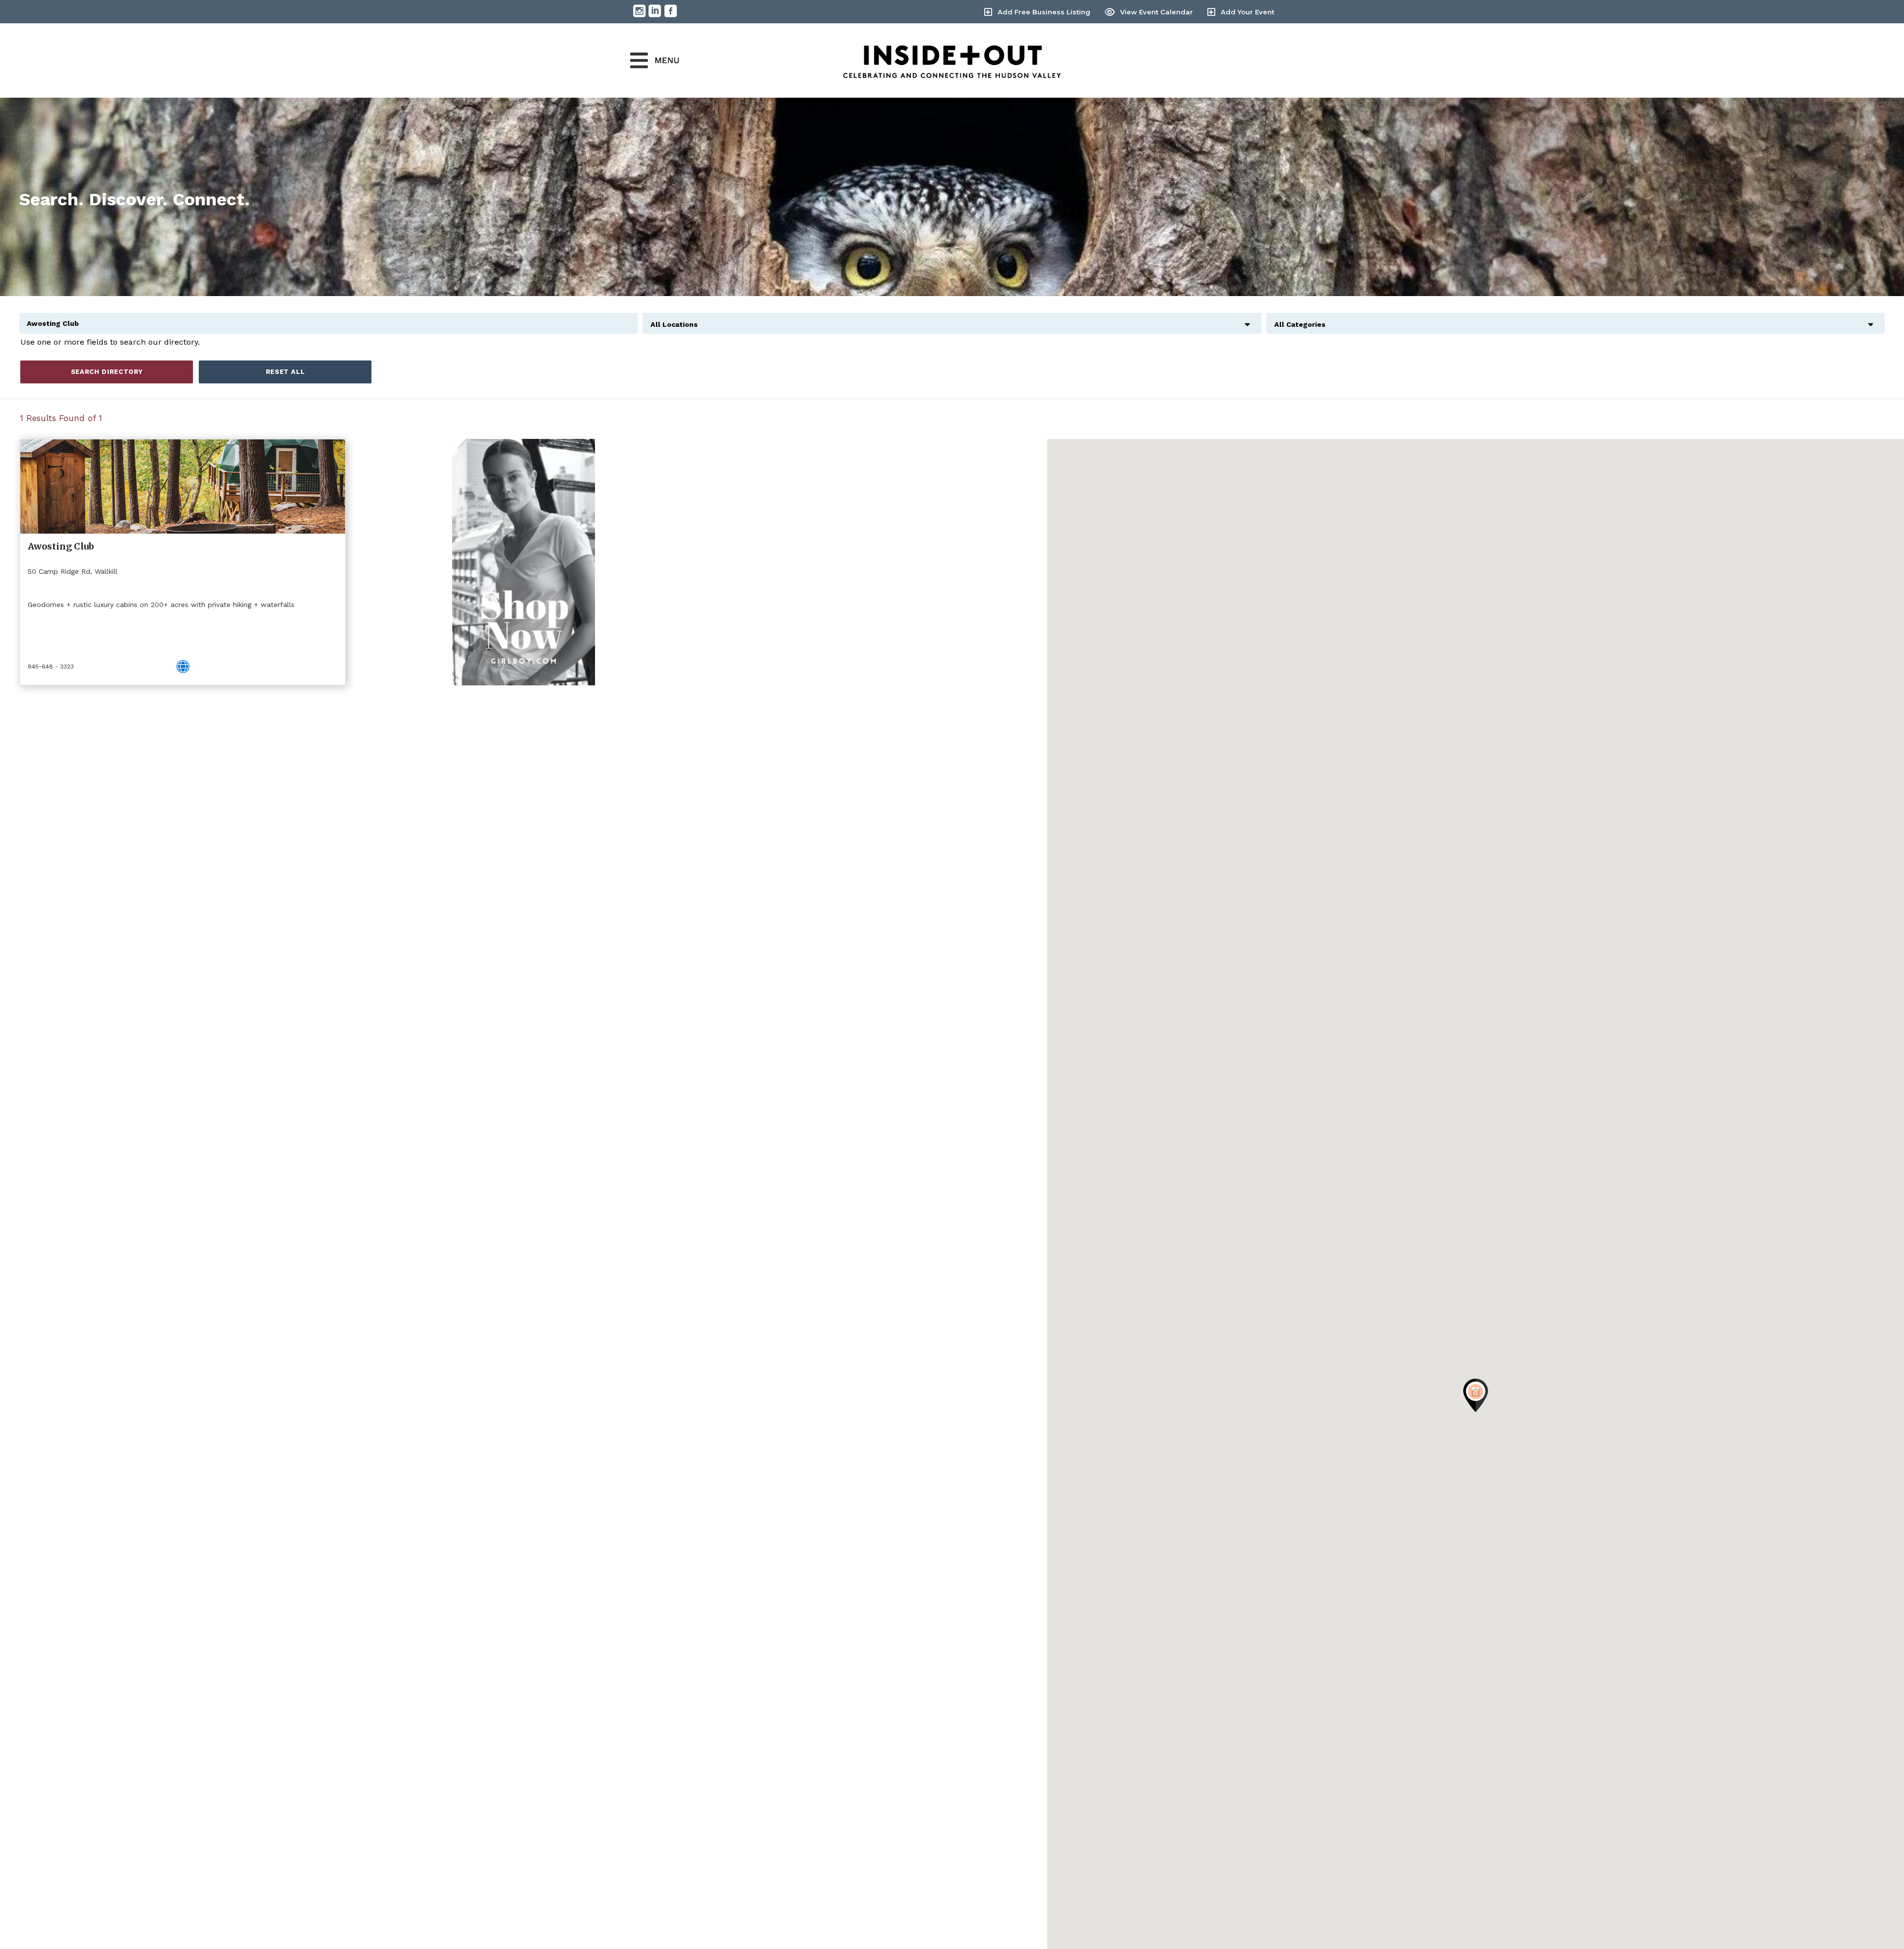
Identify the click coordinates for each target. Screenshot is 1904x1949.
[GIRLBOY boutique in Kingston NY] (523, 562)
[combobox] (952, 319)
